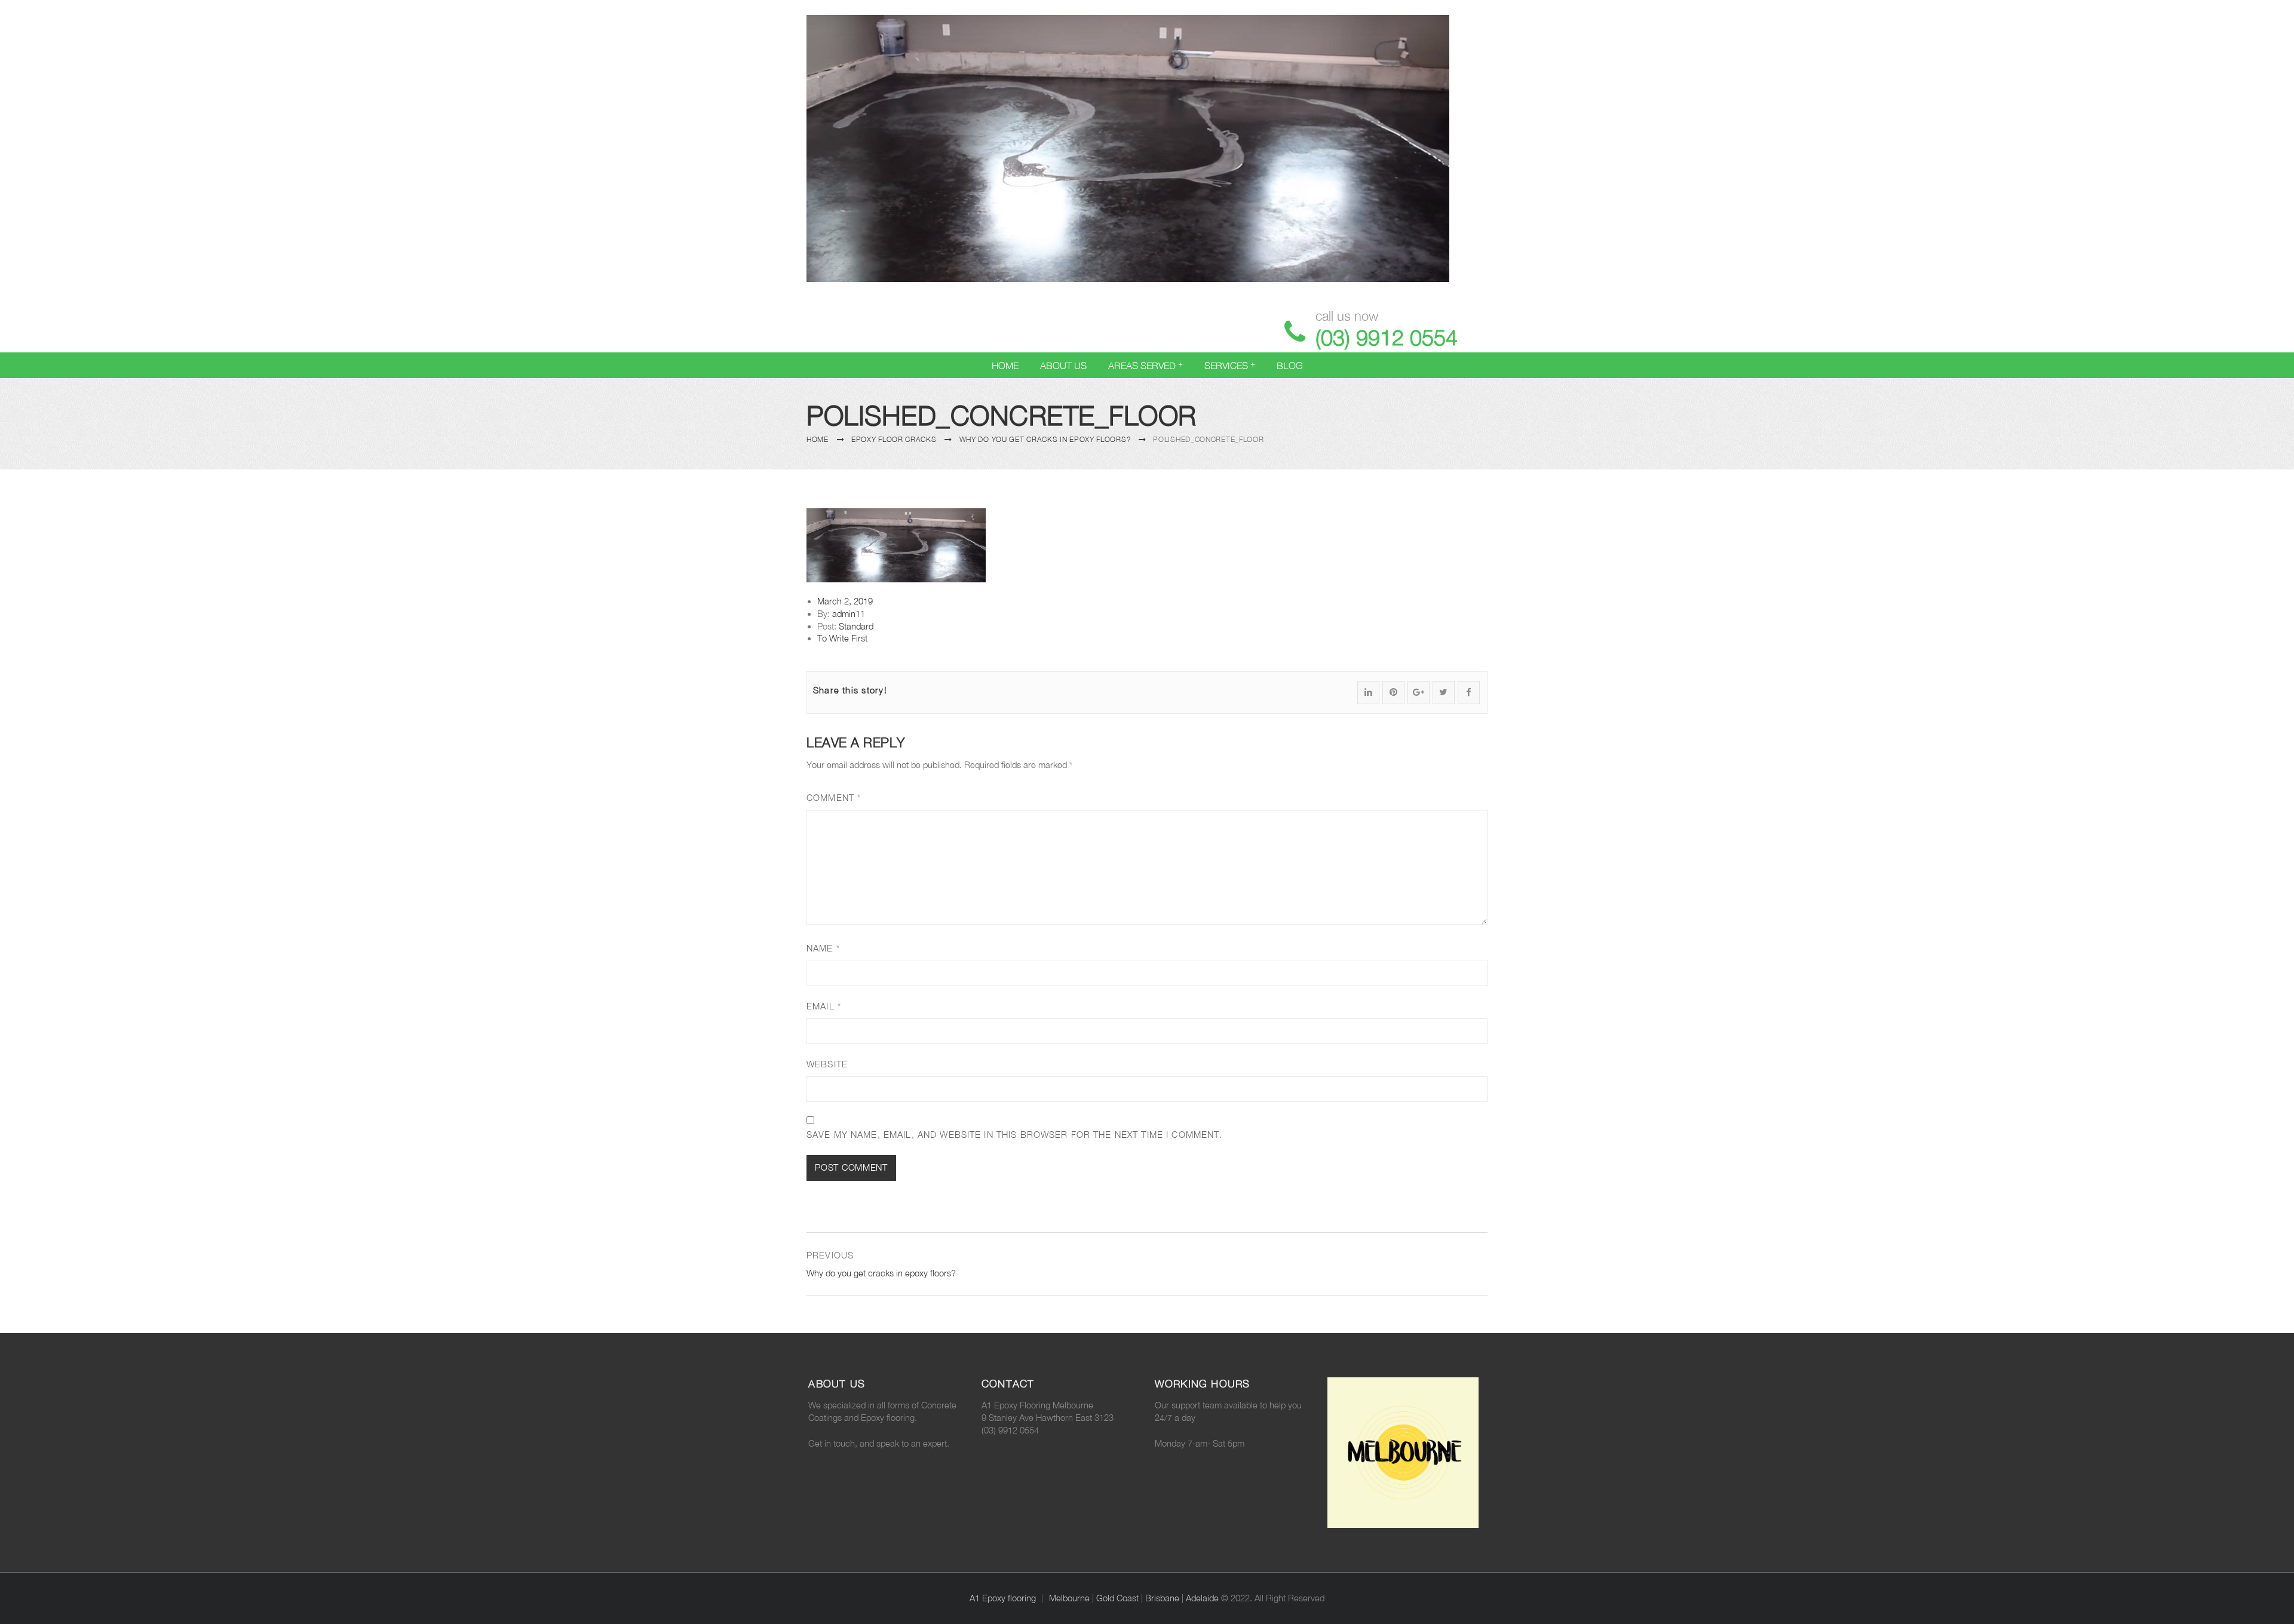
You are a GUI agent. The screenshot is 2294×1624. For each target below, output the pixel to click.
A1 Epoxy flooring (1003, 1598)
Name (823, 948)
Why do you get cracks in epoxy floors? (1045, 439)
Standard (856, 626)
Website (827, 1064)
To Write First (842, 638)
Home (1005, 366)
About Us (1063, 366)
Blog (1290, 366)
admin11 (849, 614)
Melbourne (1069, 1598)
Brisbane (1162, 1598)
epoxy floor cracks (894, 439)
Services (1226, 366)
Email (824, 1006)
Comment (834, 798)
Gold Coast (1117, 1598)
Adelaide (1202, 1598)
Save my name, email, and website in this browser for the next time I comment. (1014, 1135)
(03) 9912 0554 (1387, 337)
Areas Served (1142, 366)
